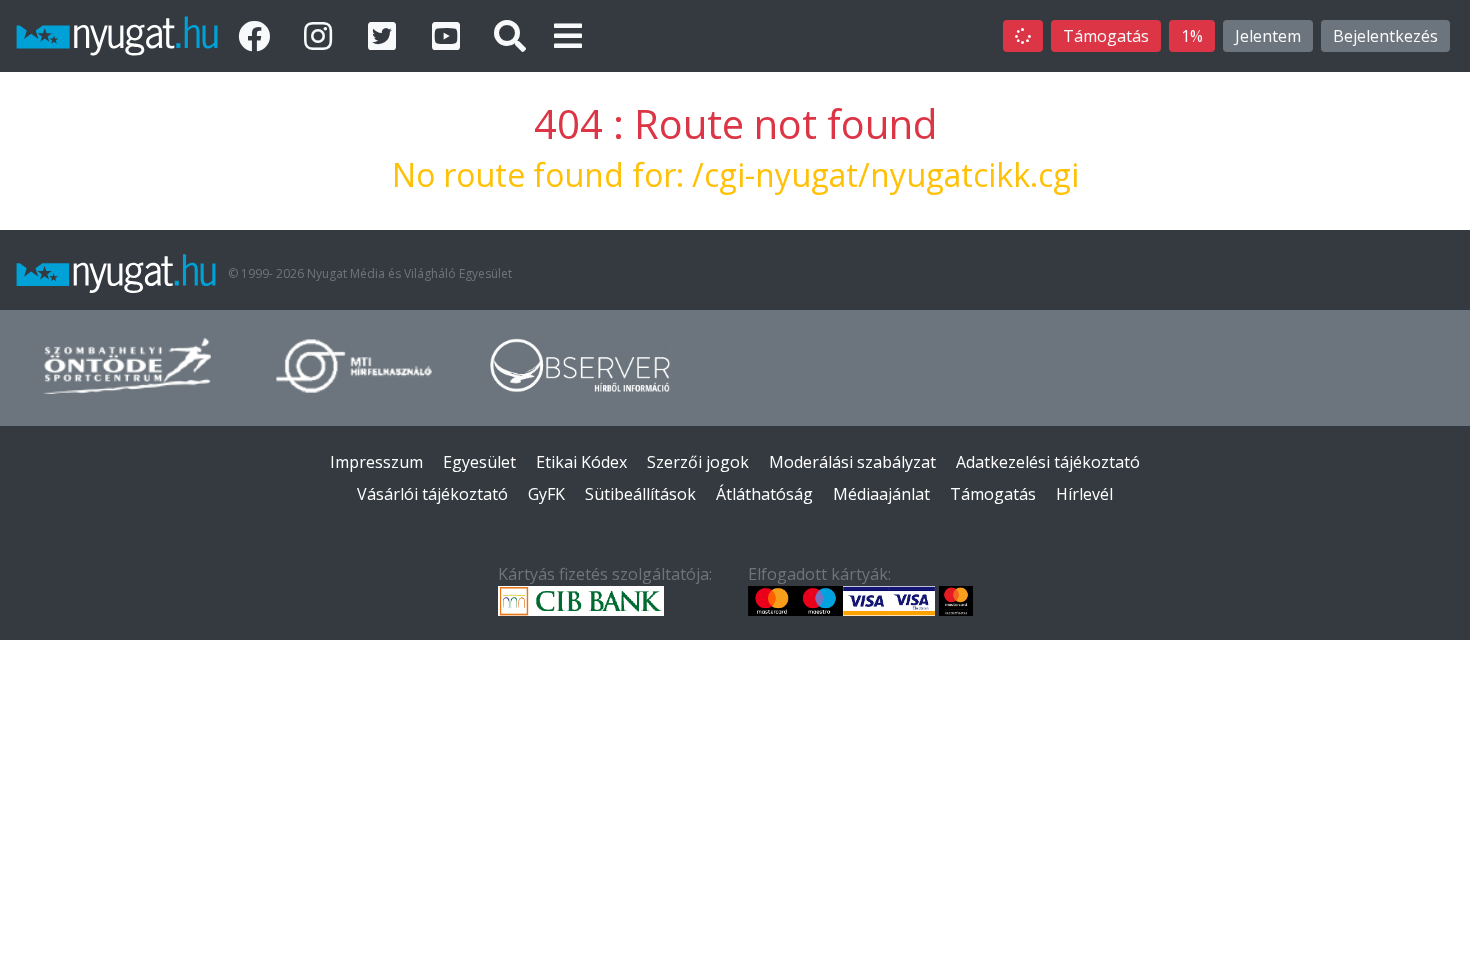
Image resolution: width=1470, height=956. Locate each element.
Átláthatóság (764, 494)
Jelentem (1268, 36)
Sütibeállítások (640, 494)
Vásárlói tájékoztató (432, 494)
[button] (568, 35)
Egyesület (479, 462)
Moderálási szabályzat (852, 462)
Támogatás (1106, 36)
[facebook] (258, 35)
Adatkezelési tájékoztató (1048, 462)
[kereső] (510, 35)
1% (1192, 36)
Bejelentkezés (1385, 36)
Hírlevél (1084, 494)
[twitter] (386, 35)
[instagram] (322, 35)
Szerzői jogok (698, 462)
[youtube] (450, 35)
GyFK (546, 494)
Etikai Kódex (581, 462)
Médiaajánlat (881, 494)
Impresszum (376, 462)
